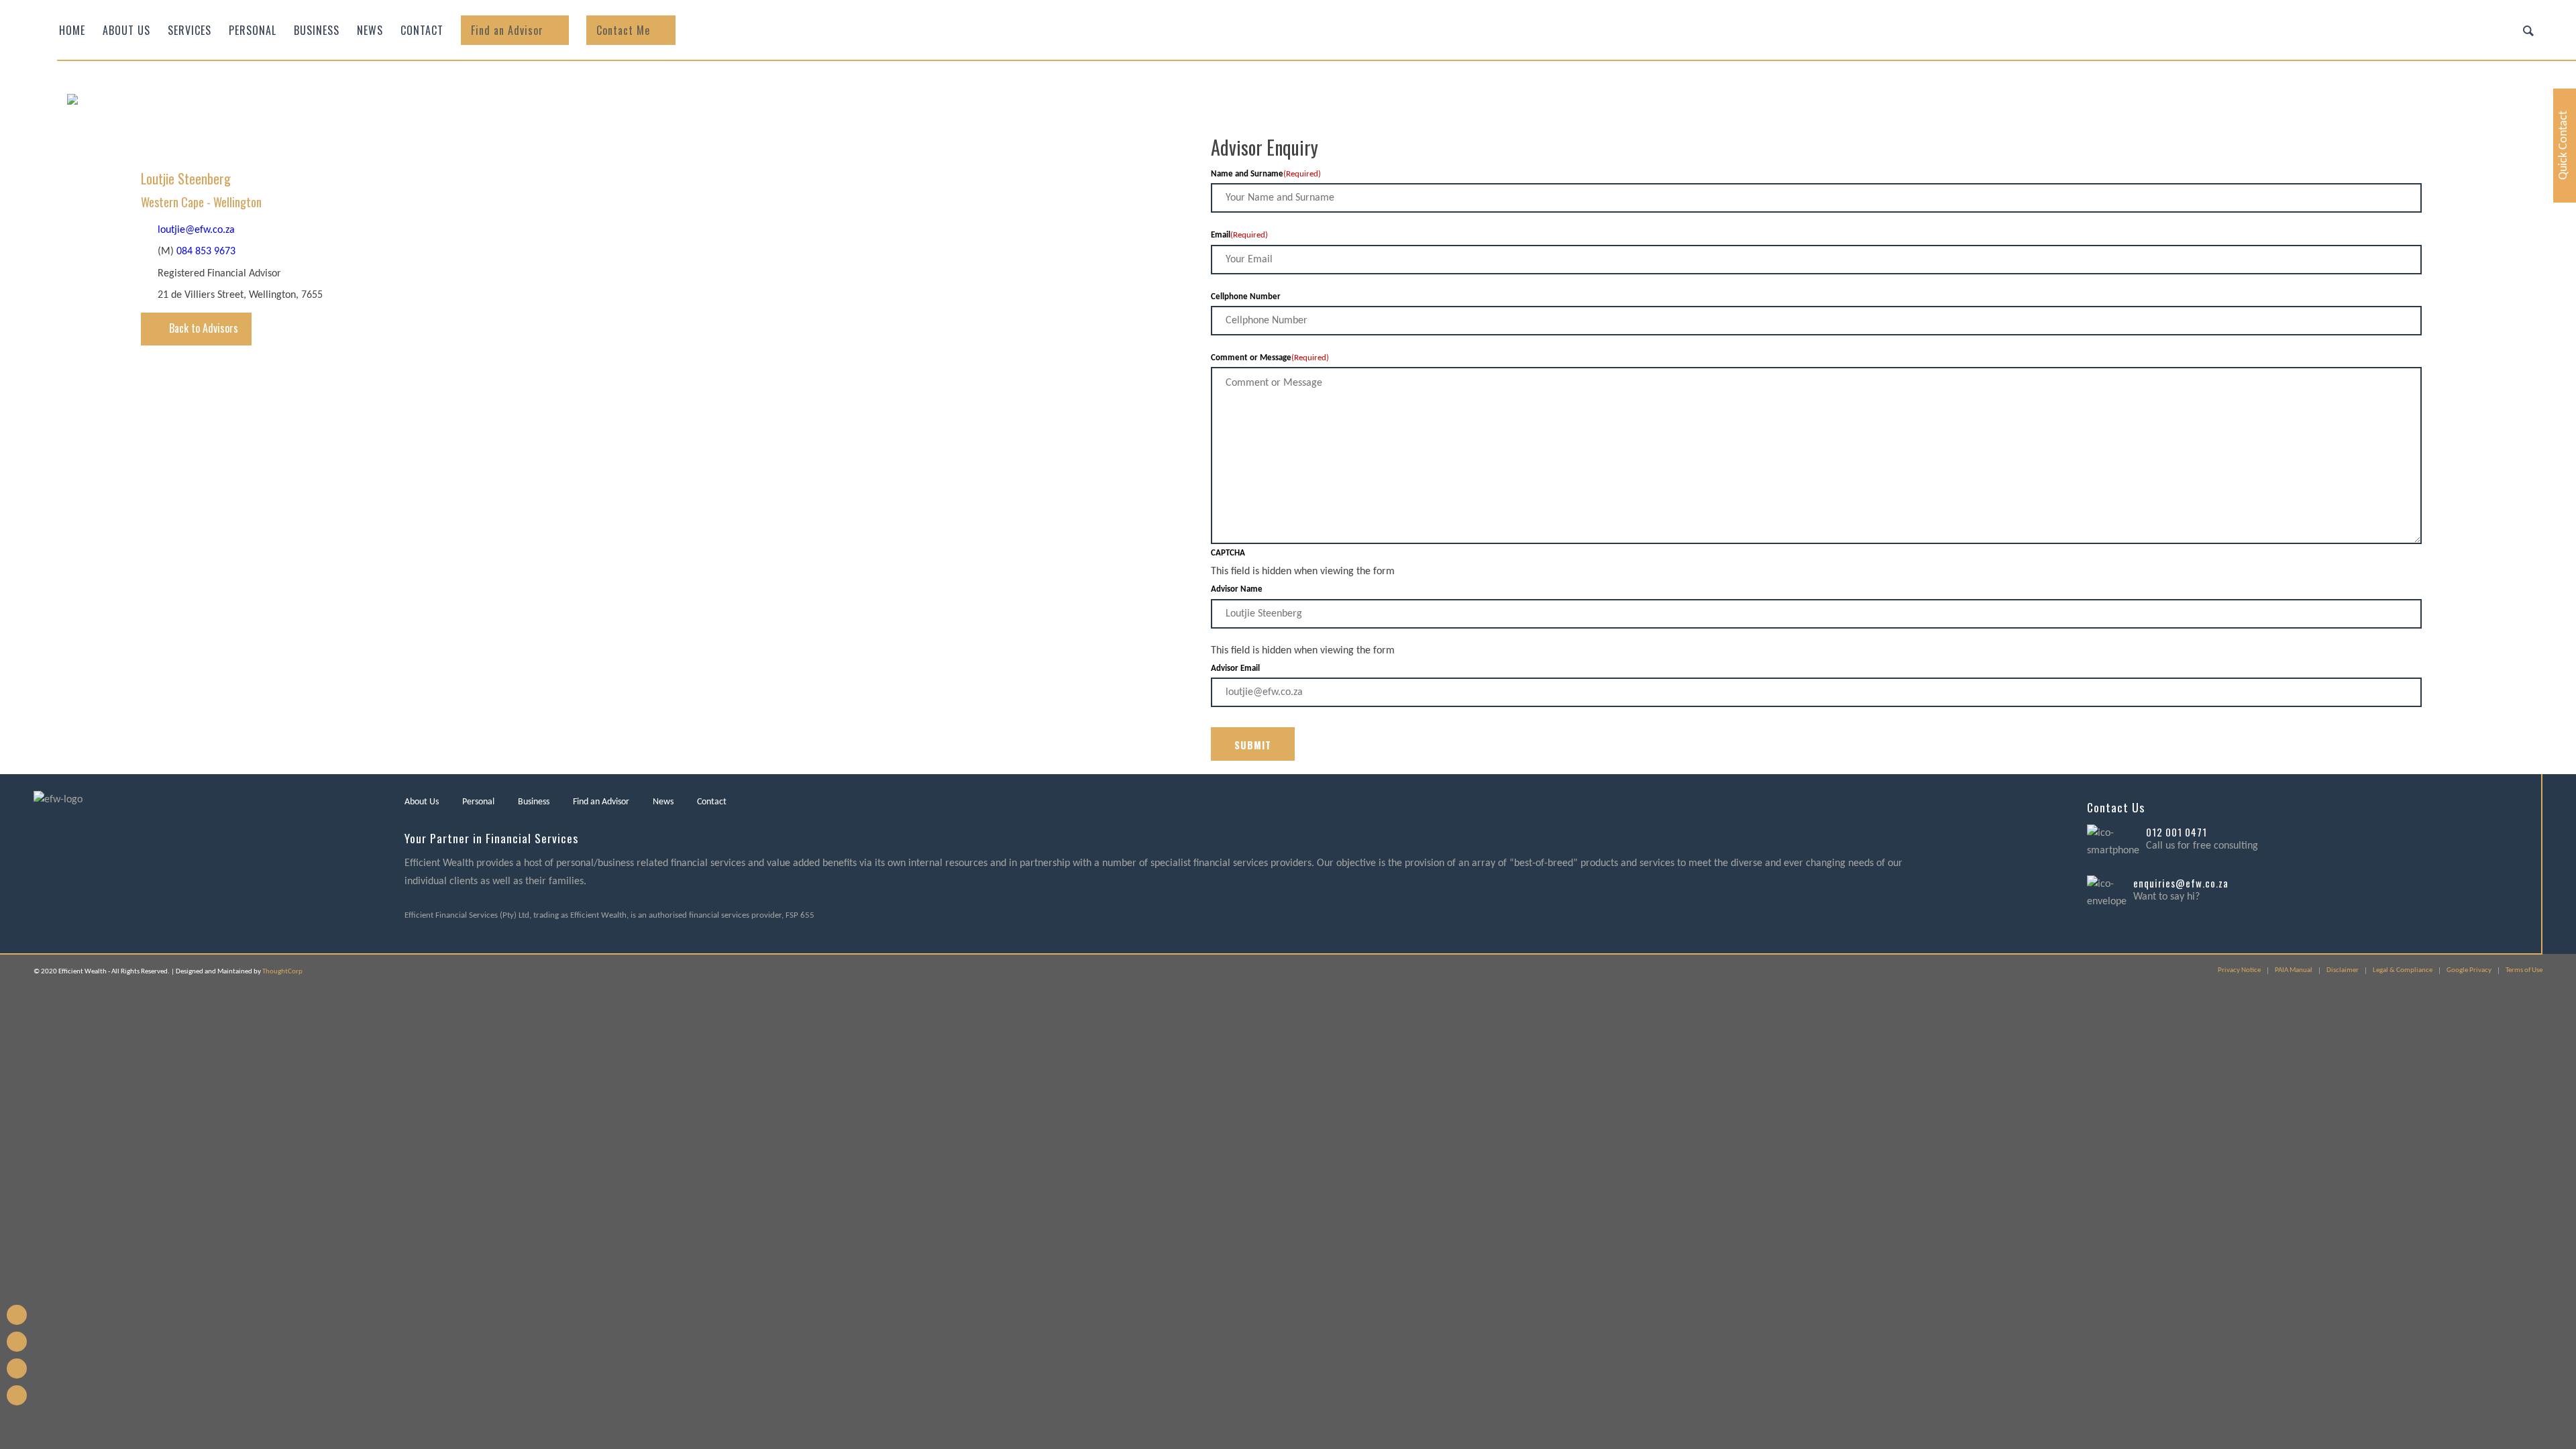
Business (534, 802)
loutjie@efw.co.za (196, 230)
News (663, 802)
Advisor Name (1237, 589)
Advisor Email (1235, 668)
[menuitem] (72, 30)
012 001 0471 (2177, 832)
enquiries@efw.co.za (2181, 883)
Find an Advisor (601, 802)
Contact (712, 802)
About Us (422, 802)
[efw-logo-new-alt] (198, 138)
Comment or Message (1270, 358)
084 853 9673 (206, 252)
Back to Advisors (204, 328)
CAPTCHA (1228, 553)
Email (1239, 235)
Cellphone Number (1246, 297)
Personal (478, 802)
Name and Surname (1266, 174)
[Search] (2528, 30)
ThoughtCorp (282, 972)
